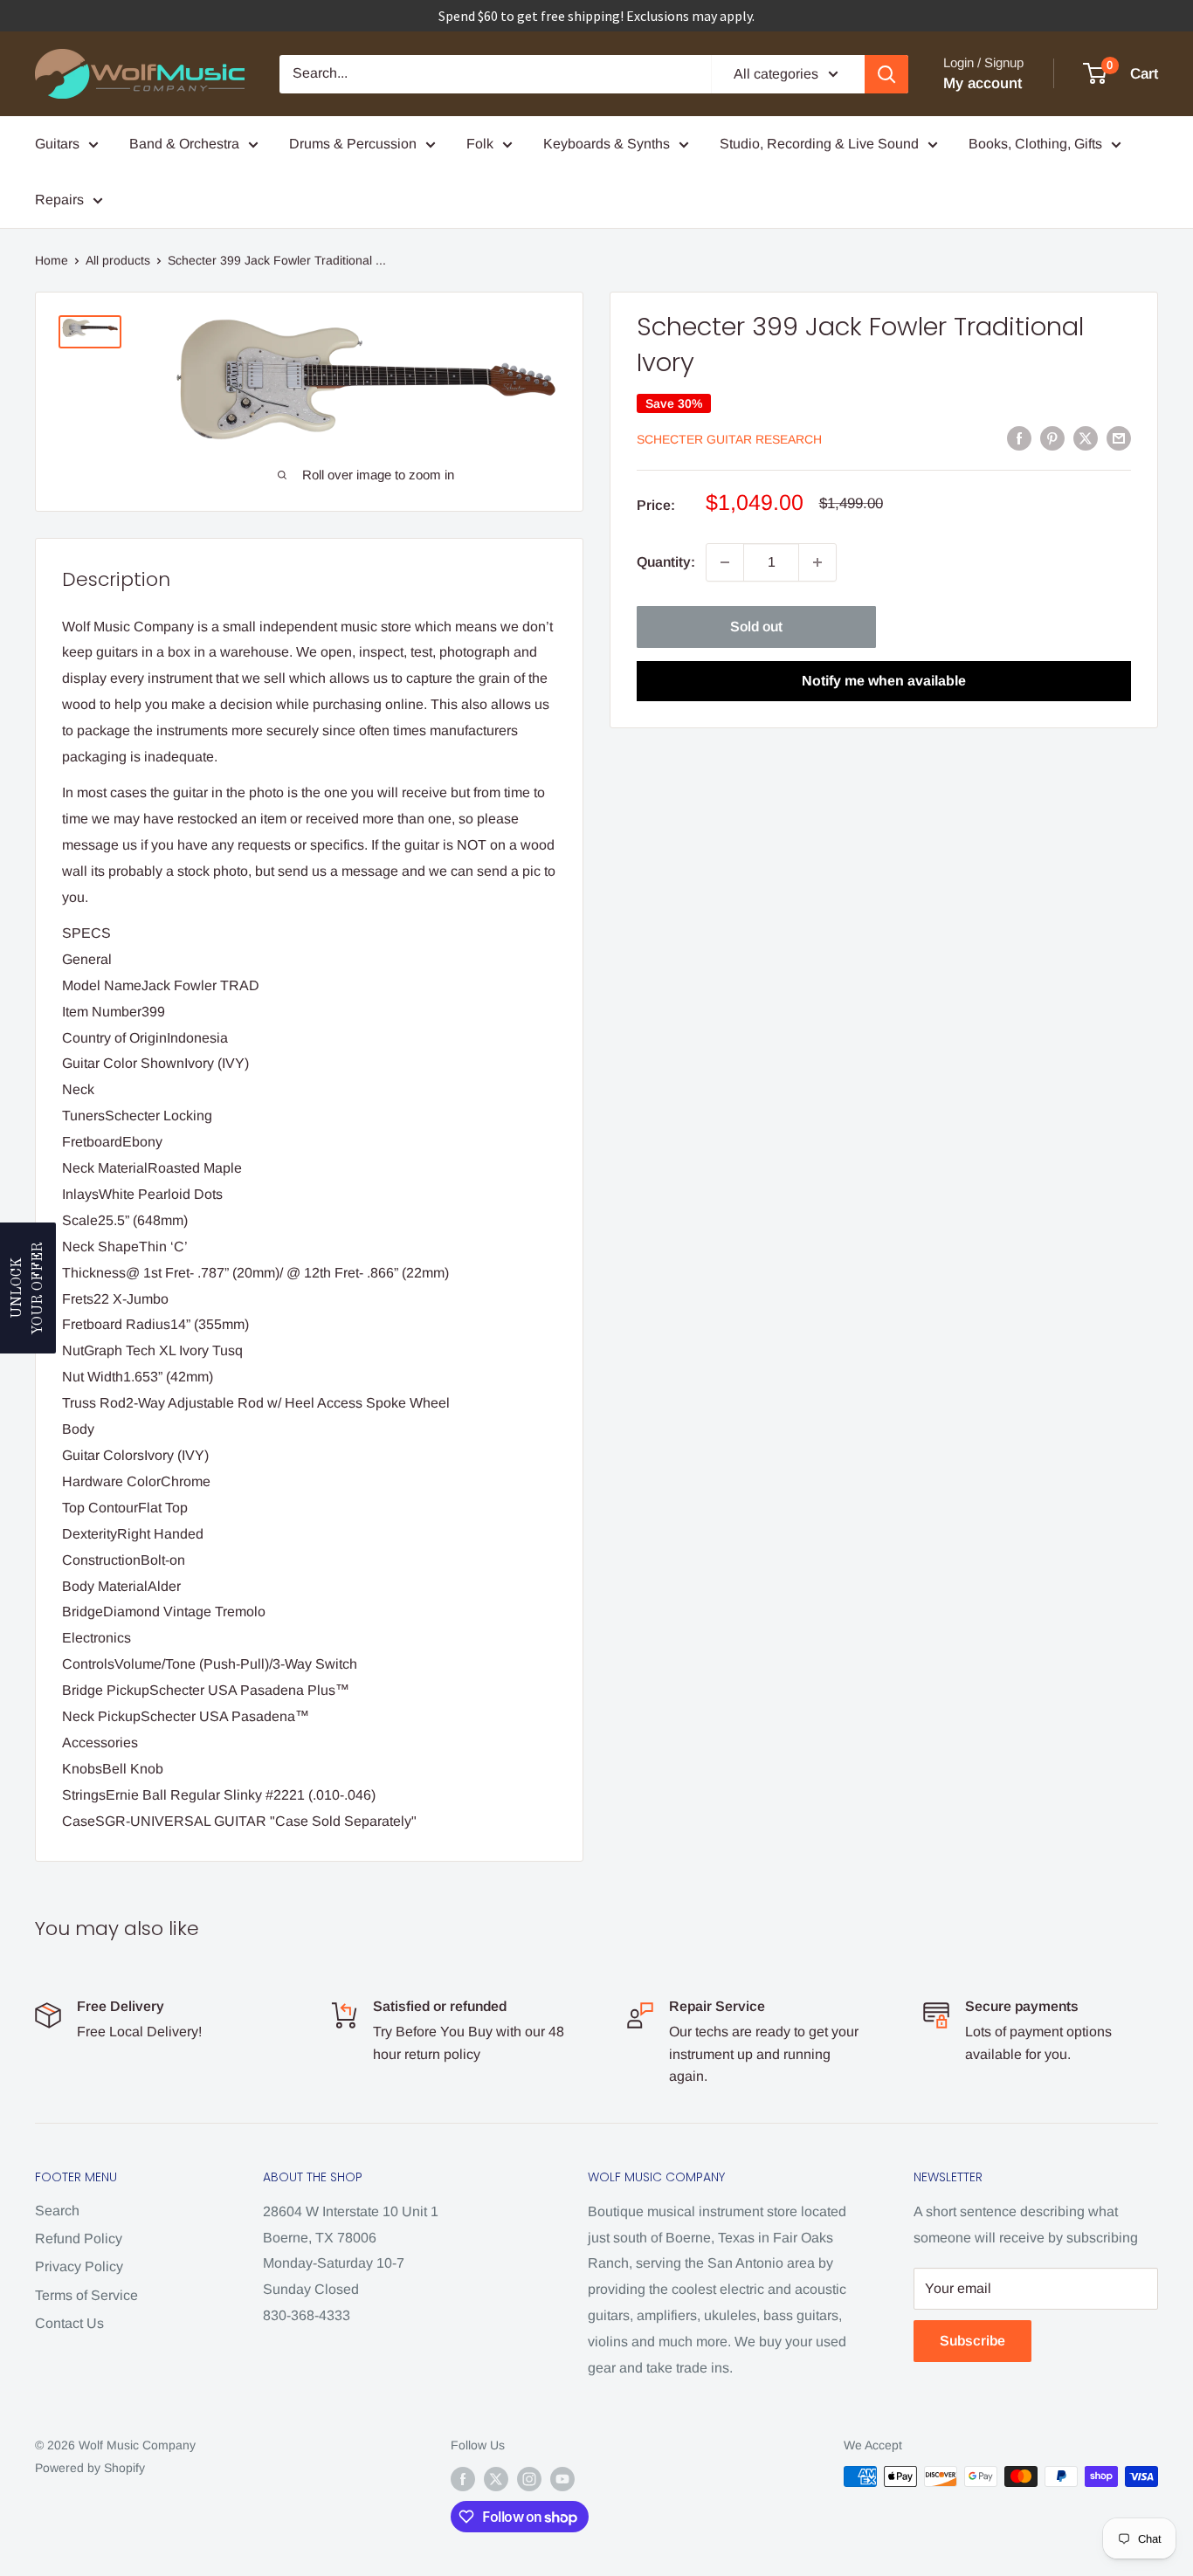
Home (52, 260)
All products (118, 260)
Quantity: (666, 562)
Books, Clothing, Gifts (1035, 144)
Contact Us (69, 2323)
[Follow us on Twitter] (496, 2478)
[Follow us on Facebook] (463, 2478)
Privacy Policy (79, 2266)
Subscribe (972, 2341)
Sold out (756, 627)
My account (983, 83)
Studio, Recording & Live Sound (819, 144)
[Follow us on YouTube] (562, 2478)
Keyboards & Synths (607, 144)
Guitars (57, 144)
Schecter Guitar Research (729, 439)
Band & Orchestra (184, 144)
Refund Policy (79, 2239)
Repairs (59, 200)
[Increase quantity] (817, 562)
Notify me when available (884, 681)
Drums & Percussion (353, 144)
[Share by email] (1119, 437)
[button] (28, 1288)
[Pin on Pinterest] (1052, 437)
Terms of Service (86, 2295)
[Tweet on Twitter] (1086, 437)
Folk (480, 144)
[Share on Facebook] (1019, 437)
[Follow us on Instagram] (529, 2478)
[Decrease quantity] (725, 562)
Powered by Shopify (90, 2468)
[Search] (886, 74)
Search (57, 2211)
